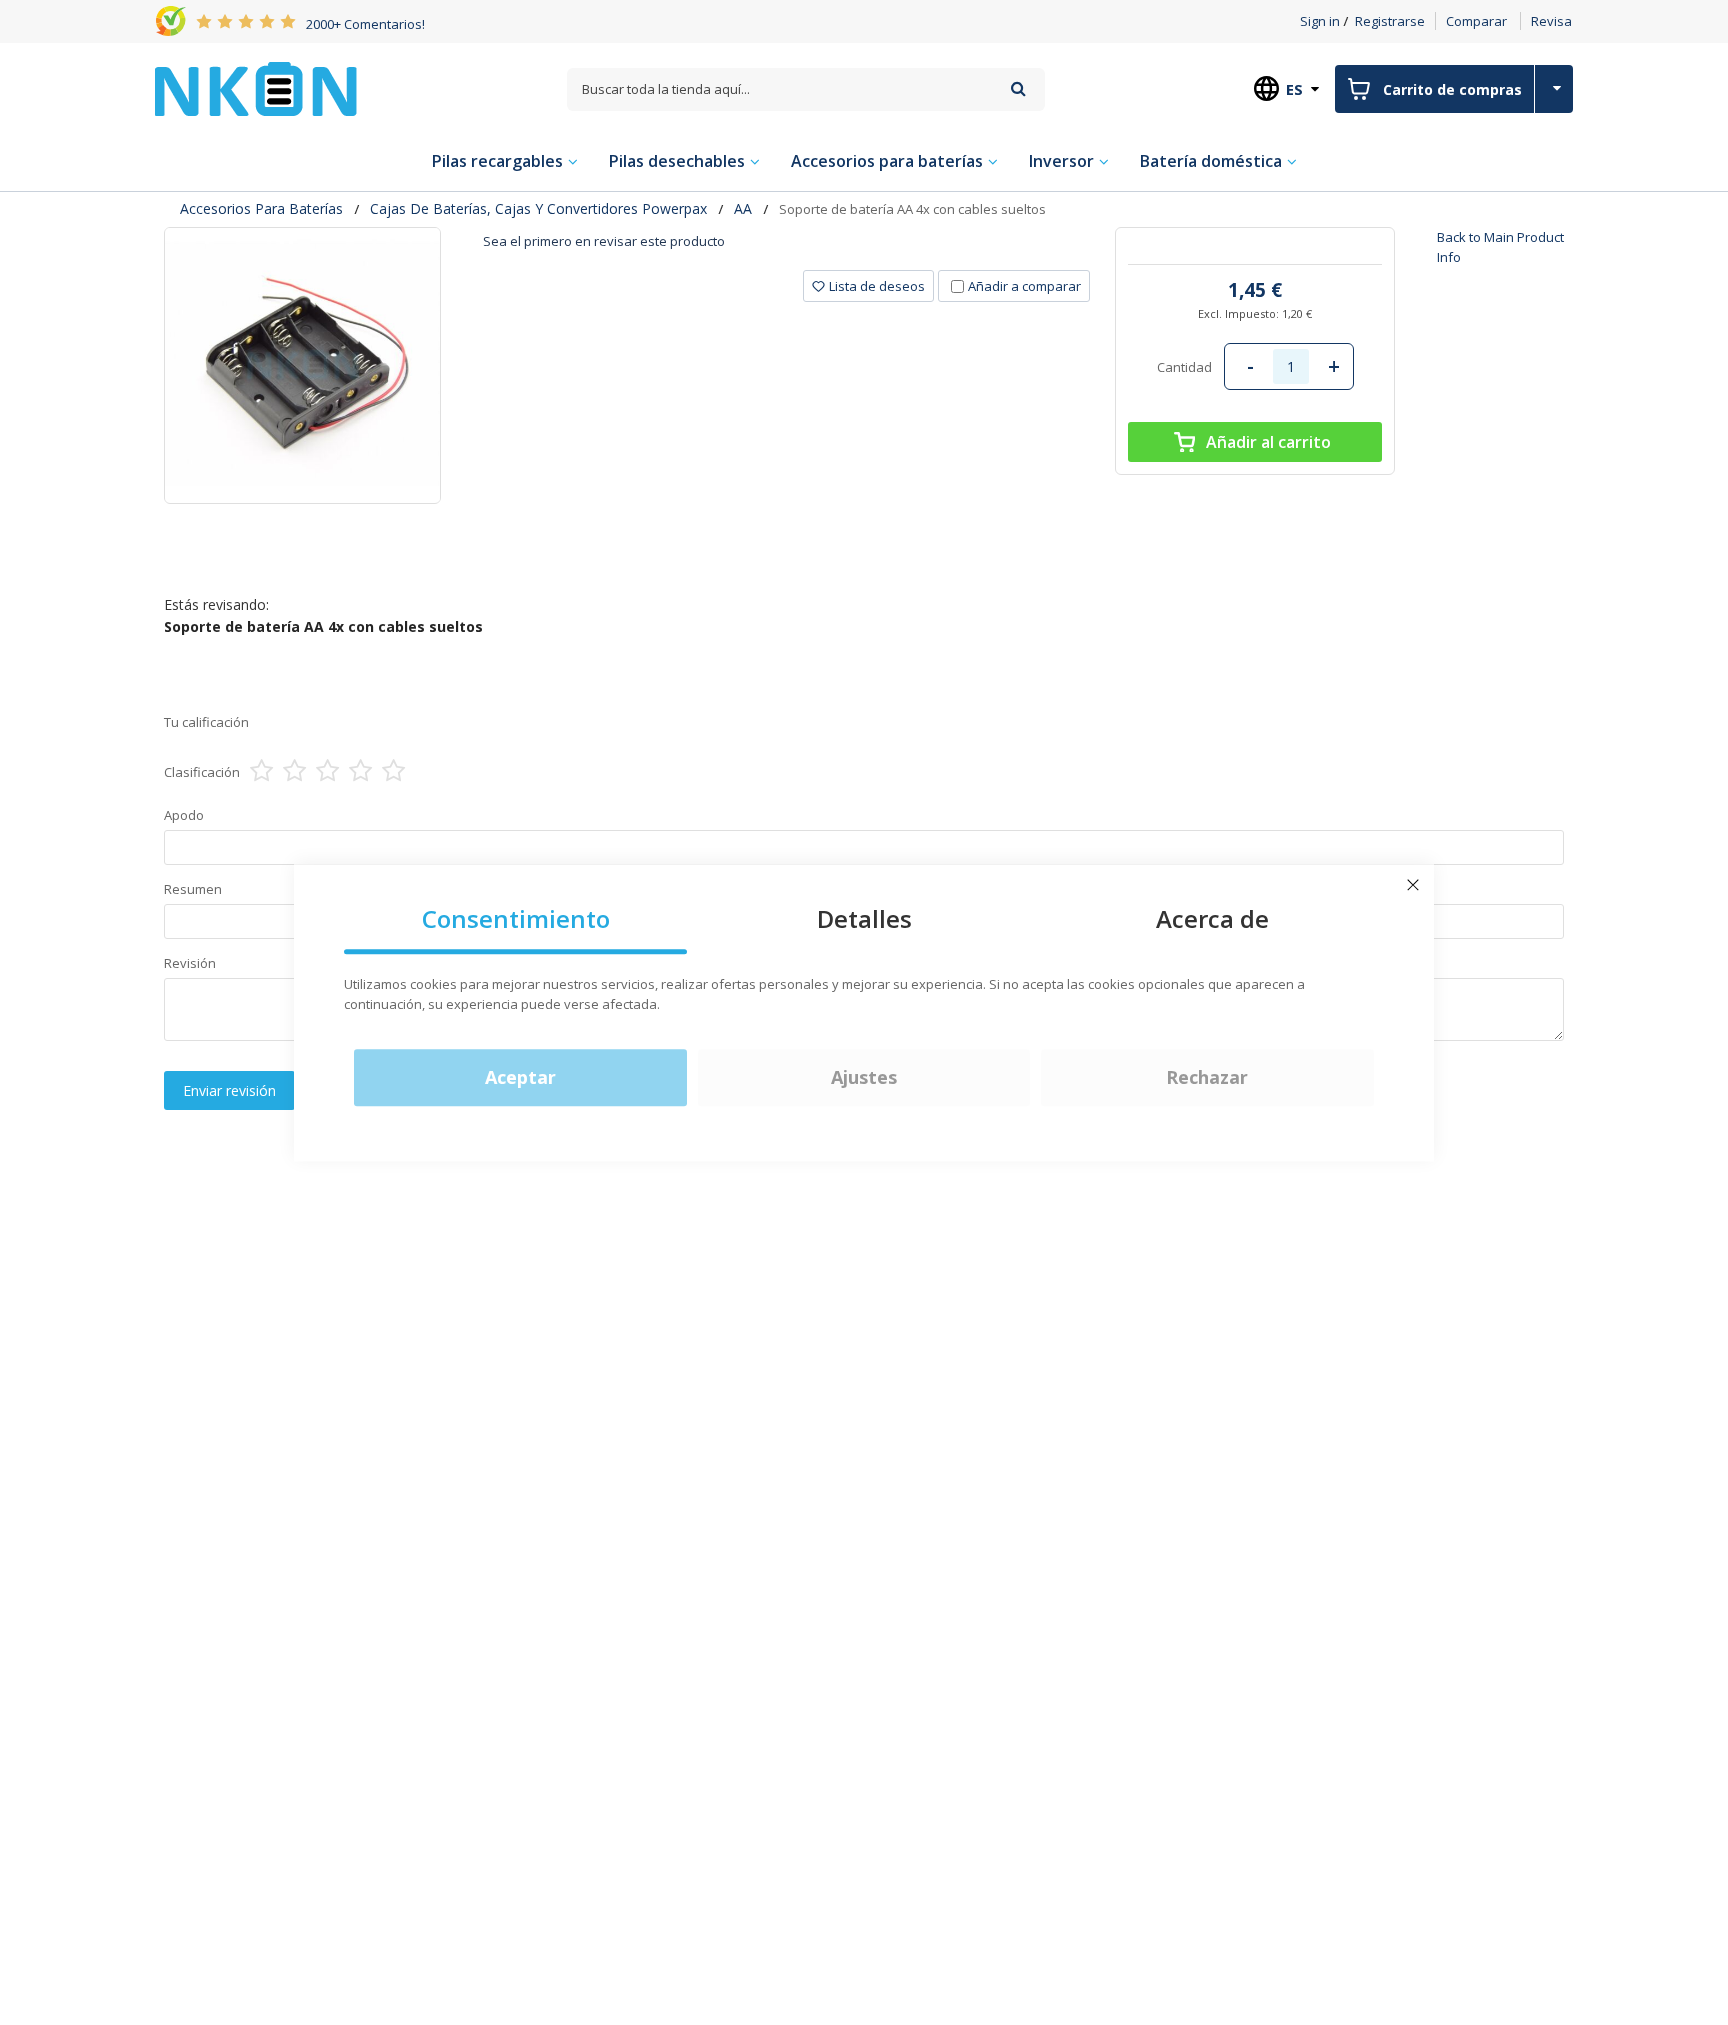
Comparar (1476, 21)
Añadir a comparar (1024, 286)
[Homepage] (256, 89)
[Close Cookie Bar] (1413, 885)
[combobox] (806, 89)
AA (743, 208)
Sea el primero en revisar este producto (604, 241)
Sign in (1320, 21)
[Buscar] (1018, 88)
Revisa (1551, 21)
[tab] (786, 248)
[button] (868, 286)
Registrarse (1390, 21)
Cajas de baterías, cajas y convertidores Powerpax (538, 208)
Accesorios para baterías (261, 208)
